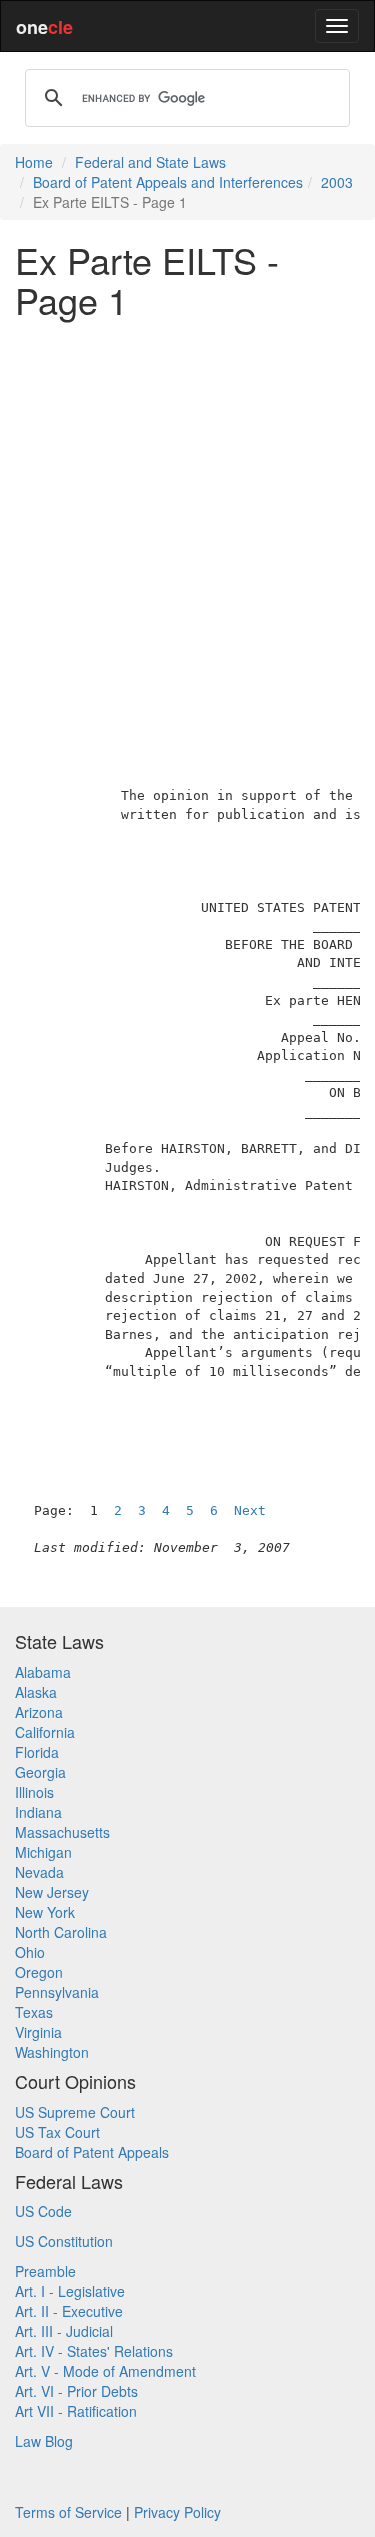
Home (34, 162)
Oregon (39, 1972)
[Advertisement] (187, 520)
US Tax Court (57, 2132)
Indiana (38, 1812)
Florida (37, 1752)
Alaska (36, 1692)
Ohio (30, 1952)
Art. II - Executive (69, 2311)
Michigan (43, 1852)
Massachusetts (62, 1832)
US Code (43, 2211)
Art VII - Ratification (76, 2411)
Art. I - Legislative (70, 2291)
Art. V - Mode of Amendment (105, 2371)
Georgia (40, 1772)
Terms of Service (68, 2512)
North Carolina (61, 1932)
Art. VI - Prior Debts (76, 2391)
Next (250, 1510)
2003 (337, 182)
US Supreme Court (75, 2112)
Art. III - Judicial (64, 2331)
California (45, 1732)
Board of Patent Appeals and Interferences (168, 182)
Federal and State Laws (150, 162)
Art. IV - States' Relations (94, 2351)
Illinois (34, 1792)
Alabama (43, 1672)
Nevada (39, 1872)
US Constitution (64, 2241)
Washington (52, 2052)
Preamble (45, 2271)
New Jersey (52, 1892)
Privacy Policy (177, 2512)
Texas (34, 2012)
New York (45, 1912)
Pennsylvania (57, 1992)
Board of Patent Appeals (92, 2152)
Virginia (38, 2032)
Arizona (39, 1712)
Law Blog (44, 2441)
